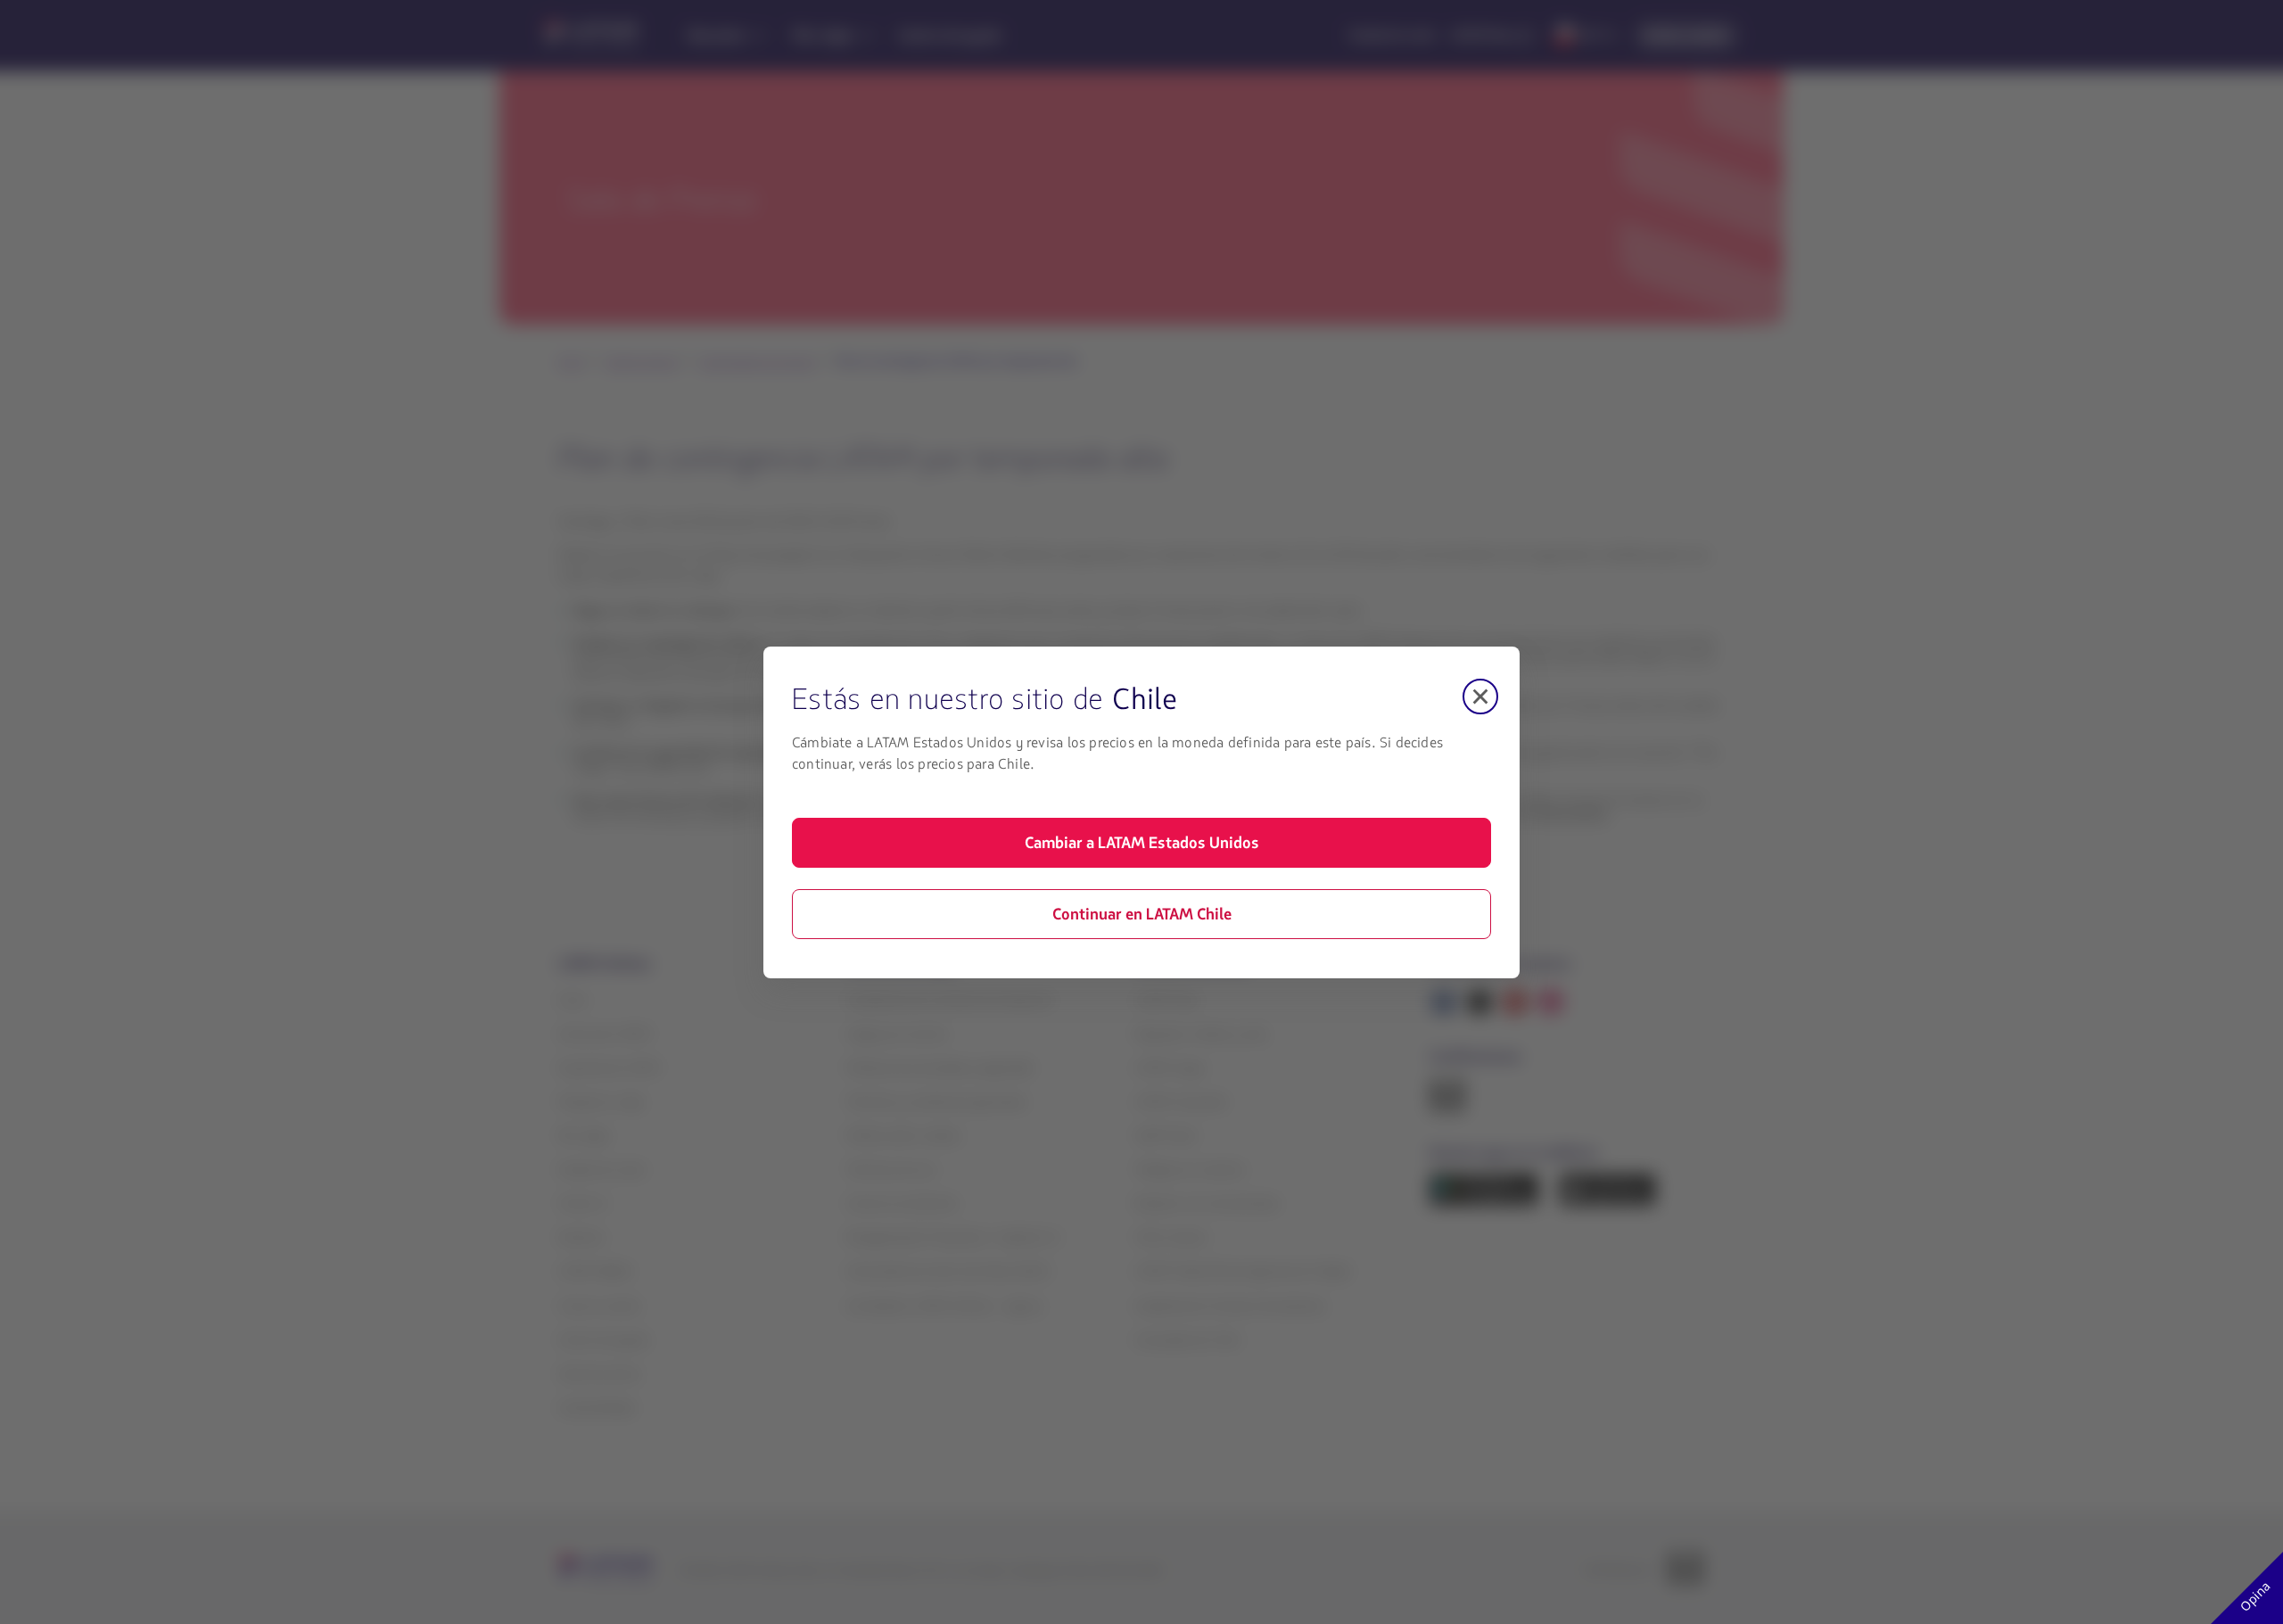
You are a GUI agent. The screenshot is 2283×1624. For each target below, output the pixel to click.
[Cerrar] (1480, 697)
